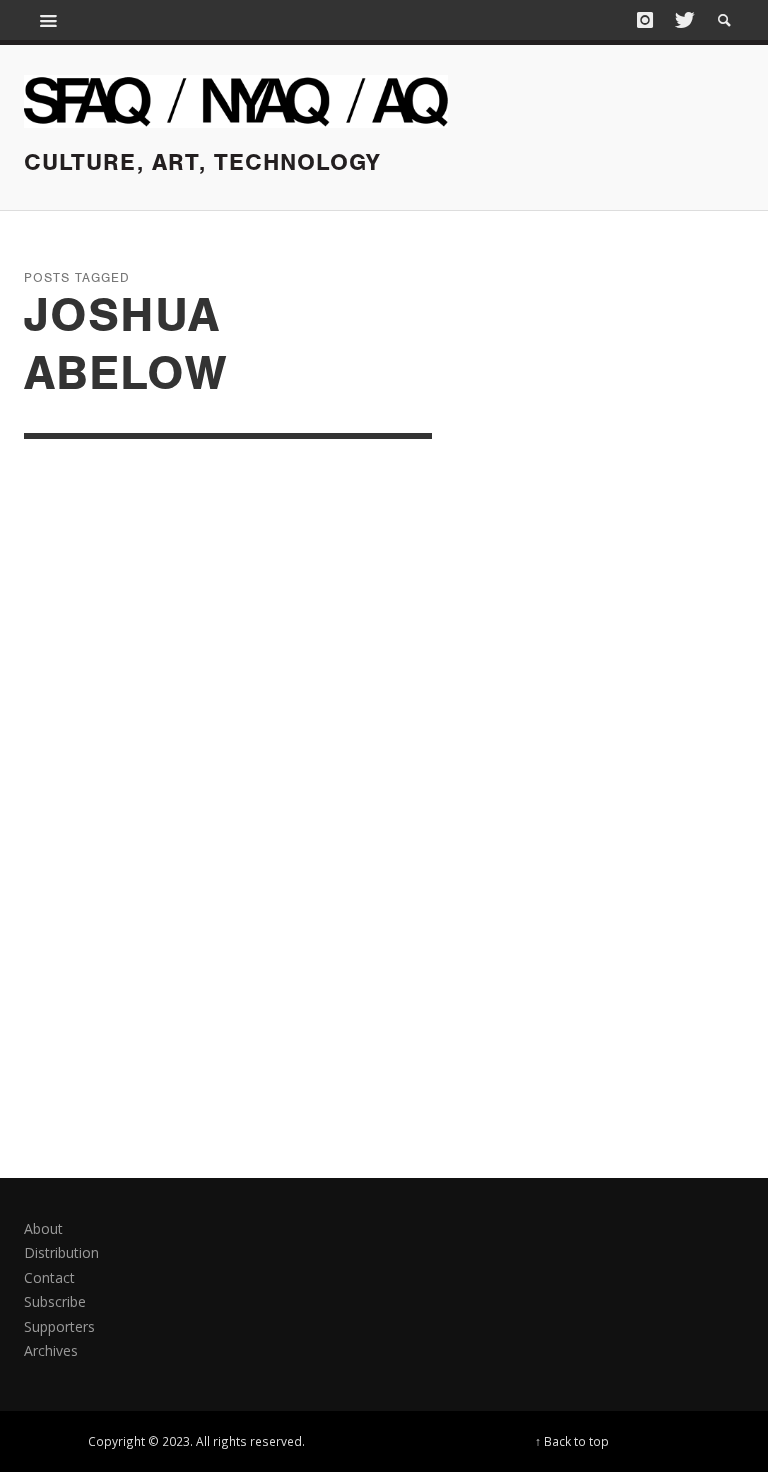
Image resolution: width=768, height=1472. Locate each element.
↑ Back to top (572, 1441)
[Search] (49, 20)
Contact (49, 1277)
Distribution (61, 1252)
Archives (51, 1350)
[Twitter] (683, 20)
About (43, 1228)
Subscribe (55, 1301)
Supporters (59, 1326)
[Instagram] (645, 20)
